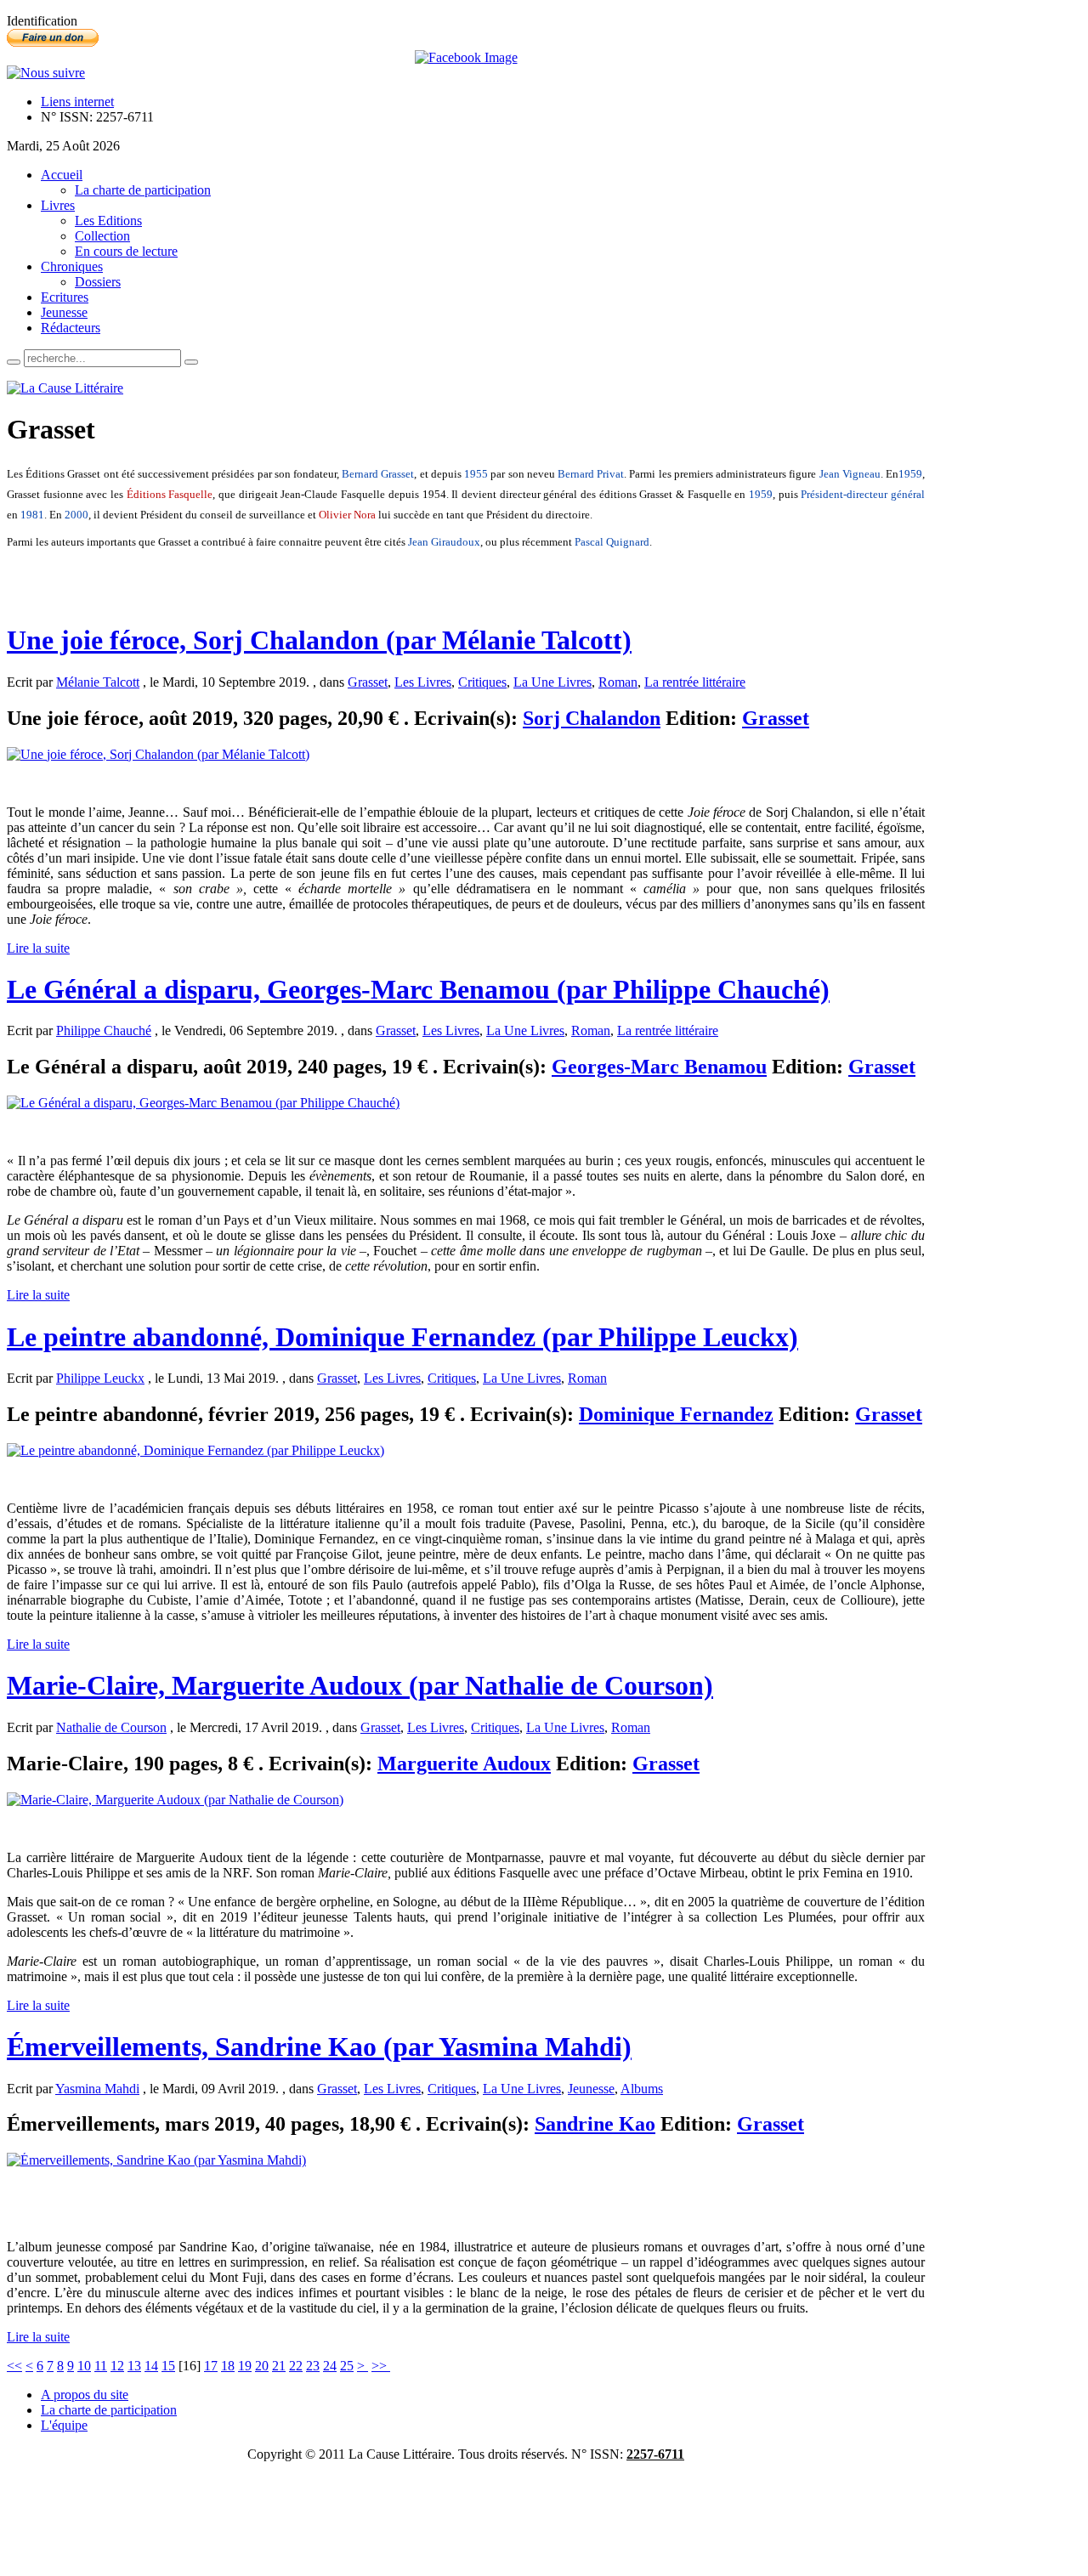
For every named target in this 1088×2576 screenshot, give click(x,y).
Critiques (482, 682)
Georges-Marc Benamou (659, 1067)
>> (381, 2366)
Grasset (368, 682)
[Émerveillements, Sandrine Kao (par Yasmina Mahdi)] (156, 2160)
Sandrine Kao (595, 2124)
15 (168, 2366)
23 (313, 2366)
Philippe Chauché (104, 1030)
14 (151, 2366)
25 (347, 2366)
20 (262, 2366)
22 (296, 2366)
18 (228, 2366)
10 (84, 2366)
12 (117, 2366)
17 (211, 2366)
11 (101, 2366)
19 (245, 2366)
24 (330, 2366)
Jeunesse (591, 2089)
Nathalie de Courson (111, 1727)
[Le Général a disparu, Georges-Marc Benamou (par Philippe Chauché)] (203, 1103)
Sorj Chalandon (592, 718)
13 (134, 2366)
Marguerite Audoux (464, 1764)
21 (279, 2366)
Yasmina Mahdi (97, 2089)
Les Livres (423, 682)
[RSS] (46, 73)
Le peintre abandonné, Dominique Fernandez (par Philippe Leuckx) (402, 1337)
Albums (642, 2089)
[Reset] (191, 362)
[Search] (14, 362)
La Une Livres (552, 682)
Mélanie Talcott (98, 682)
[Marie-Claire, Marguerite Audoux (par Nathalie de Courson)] (175, 1800)
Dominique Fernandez (676, 1414)
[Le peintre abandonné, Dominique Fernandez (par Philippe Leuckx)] (195, 1450)
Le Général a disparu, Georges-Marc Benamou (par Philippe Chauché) (418, 989)
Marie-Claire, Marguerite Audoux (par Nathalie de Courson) (360, 1685)
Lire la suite (38, 948)
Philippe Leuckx (100, 1378)
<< (14, 2366)
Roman (618, 682)
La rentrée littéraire (695, 682)
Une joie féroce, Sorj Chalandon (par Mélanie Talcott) (319, 640)
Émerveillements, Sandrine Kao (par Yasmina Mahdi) (319, 2047)
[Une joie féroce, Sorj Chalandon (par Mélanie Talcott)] (158, 754)
